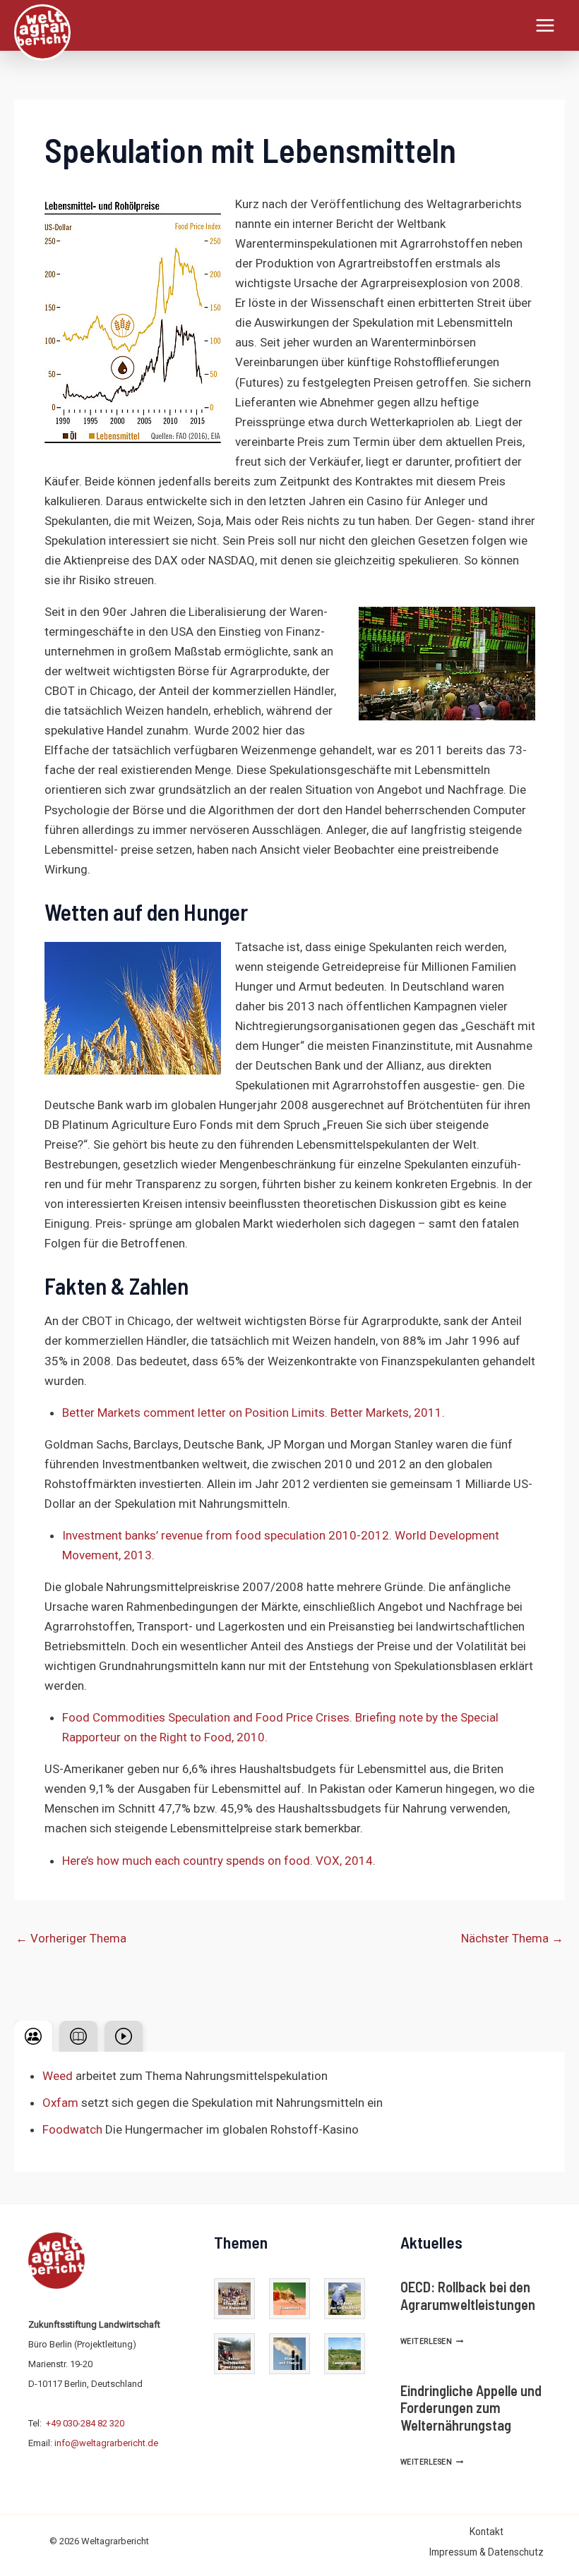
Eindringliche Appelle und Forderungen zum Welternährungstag (471, 2408)
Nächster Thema (512, 1938)
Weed (58, 2076)
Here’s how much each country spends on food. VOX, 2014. (219, 1861)
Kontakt (487, 2532)
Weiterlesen (432, 2341)
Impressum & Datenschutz (487, 2552)
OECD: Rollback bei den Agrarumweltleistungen (468, 2295)
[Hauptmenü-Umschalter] (546, 25)
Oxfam (60, 2103)
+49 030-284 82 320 (85, 2423)
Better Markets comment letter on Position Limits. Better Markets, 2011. (253, 1413)
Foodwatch (72, 2129)
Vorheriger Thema (71, 1938)
